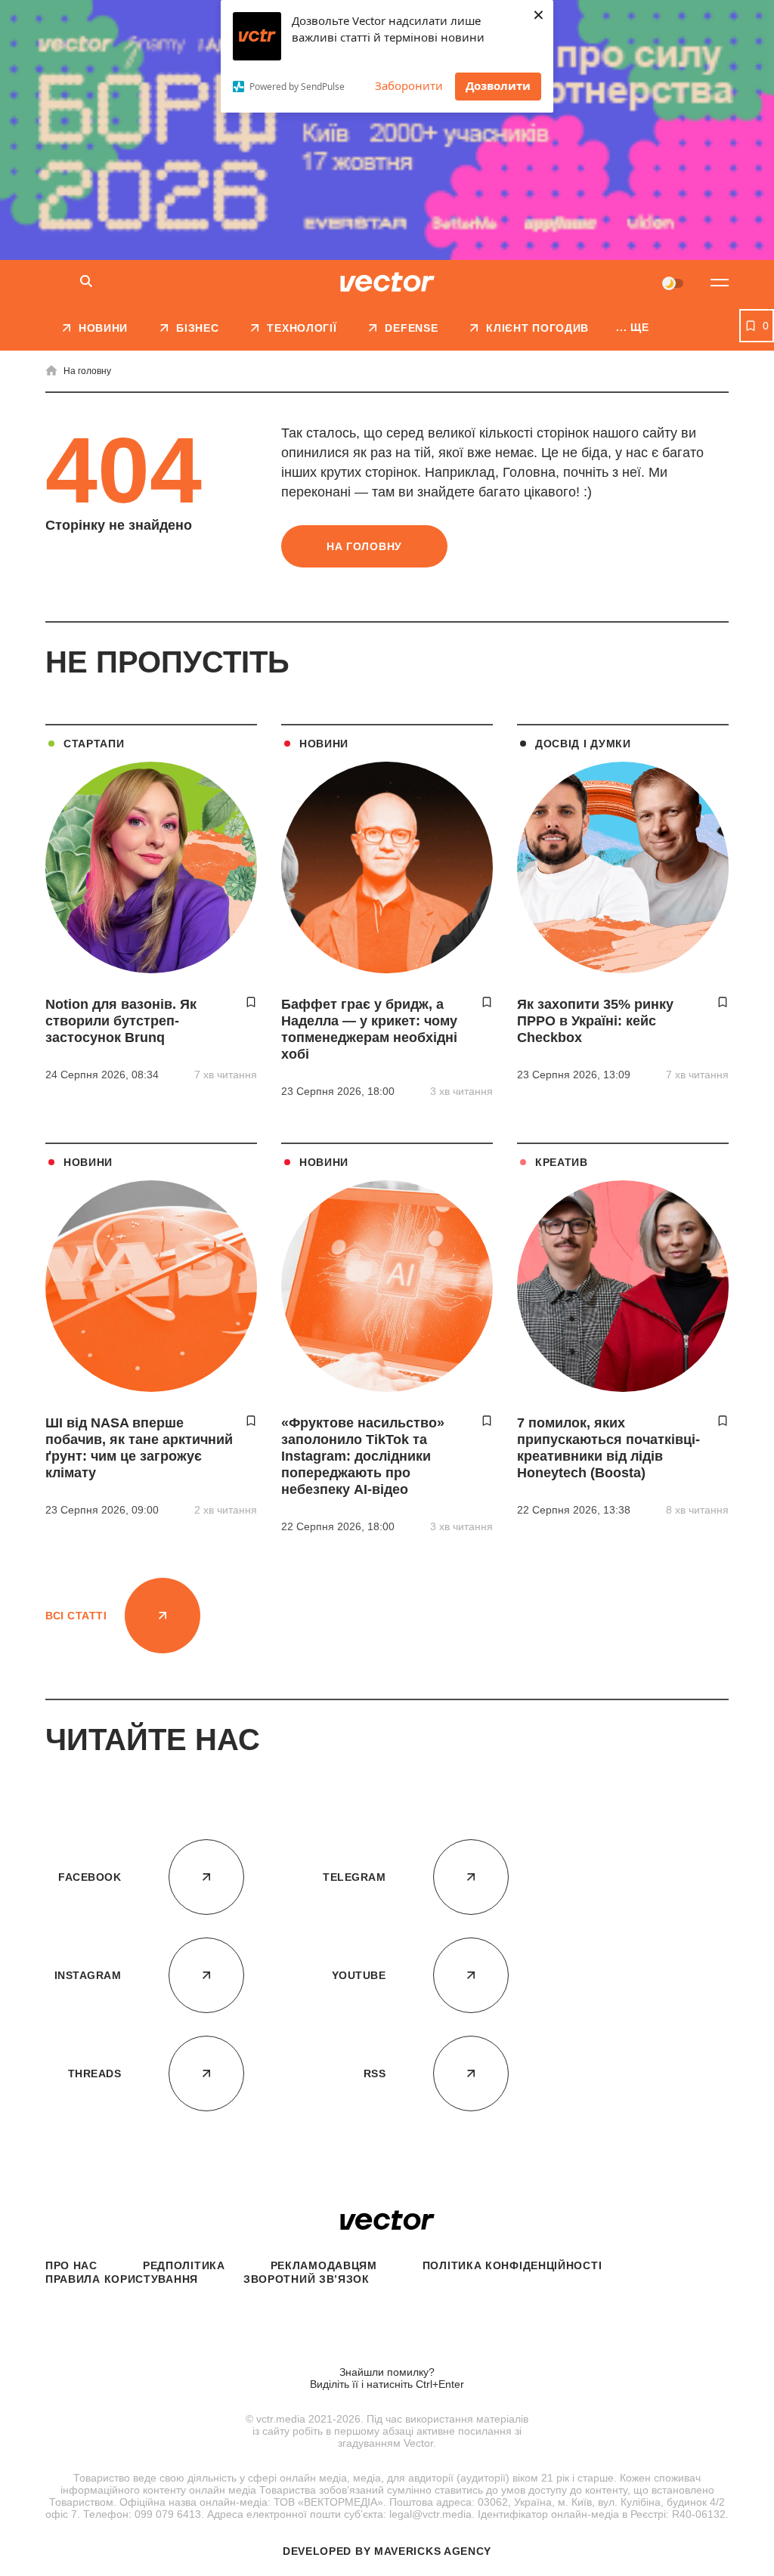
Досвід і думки (583, 744)
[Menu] (720, 283)
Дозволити (498, 85)
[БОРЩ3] (387, 130)
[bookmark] (251, 1002)
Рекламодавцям (324, 2265)
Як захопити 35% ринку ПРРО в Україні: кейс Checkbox (595, 1021)
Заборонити (409, 85)
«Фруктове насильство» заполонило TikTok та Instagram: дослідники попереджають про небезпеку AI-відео (363, 1456)
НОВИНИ (324, 744)
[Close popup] (732, 2180)
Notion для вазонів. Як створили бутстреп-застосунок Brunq (121, 1021)
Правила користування (122, 2279)
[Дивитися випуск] (593, 2259)
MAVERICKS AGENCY (433, 2551)
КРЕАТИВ (562, 1162)
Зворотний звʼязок (307, 2279)
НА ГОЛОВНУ (364, 546)
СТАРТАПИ (94, 744)
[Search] (86, 282)
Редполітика (184, 2265)
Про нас (71, 2265)
